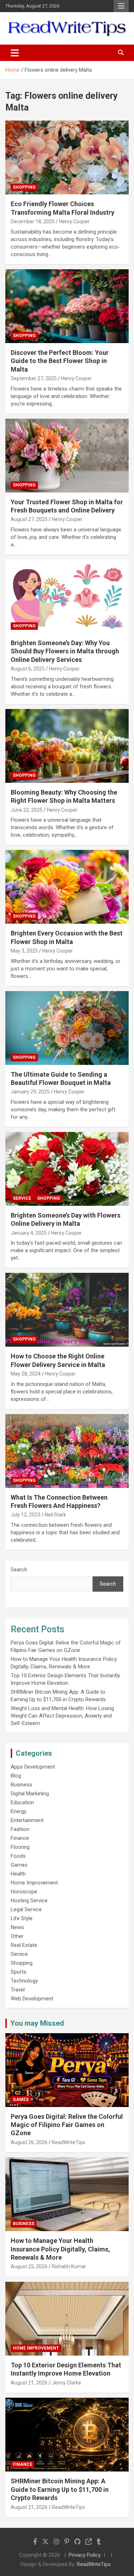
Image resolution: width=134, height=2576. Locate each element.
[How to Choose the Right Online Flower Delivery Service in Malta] (67, 1310)
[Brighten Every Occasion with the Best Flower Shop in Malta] (67, 887)
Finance (20, 1838)
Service (22, 1198)
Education (22, 1802)
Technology (24, 1981)
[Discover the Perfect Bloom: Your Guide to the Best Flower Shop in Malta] (67, 306)
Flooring (20, 1847)
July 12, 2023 (26, 1515)
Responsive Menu (121, 6)
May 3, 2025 (24, 951)
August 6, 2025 (28, 669)
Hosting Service (29, 1901)
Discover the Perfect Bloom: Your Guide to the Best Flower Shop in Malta (60, 361)
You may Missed (37, 2023)
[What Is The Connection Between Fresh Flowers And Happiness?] (67, 1451)
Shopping (24, 187)
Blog (16, 1776)
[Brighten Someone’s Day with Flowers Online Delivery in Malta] (67, 1169)
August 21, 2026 (29, 2383)
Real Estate (24, 1945)
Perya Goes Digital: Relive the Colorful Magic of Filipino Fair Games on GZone (67, 2125)
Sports (19, 1972)
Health (18, 1874)
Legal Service (26, 1909)
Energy (19, 1811)
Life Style (22, 1918)
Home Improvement (34, 1883)
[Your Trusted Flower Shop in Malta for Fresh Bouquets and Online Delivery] (67, 455)
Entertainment (27, 1820)
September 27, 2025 (34, 378)
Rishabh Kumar (69, 2266)
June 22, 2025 (27, 810)
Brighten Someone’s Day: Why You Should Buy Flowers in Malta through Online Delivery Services (65, 651)
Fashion (20, 1829)
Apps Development (33, 1767)
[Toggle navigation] (15, 53)
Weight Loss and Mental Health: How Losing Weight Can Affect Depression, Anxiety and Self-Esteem (62, 1716)
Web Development (32, 1999)
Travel (18, 1990)
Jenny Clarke (66, 2383)
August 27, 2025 (29, 519)
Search (19, 1570)
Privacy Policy (85, 2555)
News (17, 1927)
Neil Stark (55, 1515)
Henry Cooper (74, 221)
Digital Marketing (30, 1794)
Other (17, 1936)
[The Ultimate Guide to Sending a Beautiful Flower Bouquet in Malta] (67, 1028)
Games (19, 1865)
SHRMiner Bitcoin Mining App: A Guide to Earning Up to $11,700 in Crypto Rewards (60, 2489)
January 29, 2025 (30, 1092)
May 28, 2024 (26, 1374)
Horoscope (24, 1892)
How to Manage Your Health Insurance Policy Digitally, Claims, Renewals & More (60, 2249)
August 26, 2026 (29, 2142)
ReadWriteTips (68, 2142)
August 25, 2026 (29, 2266)
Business (21, 1785)
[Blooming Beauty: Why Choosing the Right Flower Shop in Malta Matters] (67, 746)
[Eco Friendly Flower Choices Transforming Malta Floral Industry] (67, 158)
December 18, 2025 (33, 221)
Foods (18, 1856)
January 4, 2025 (29, 1233)
